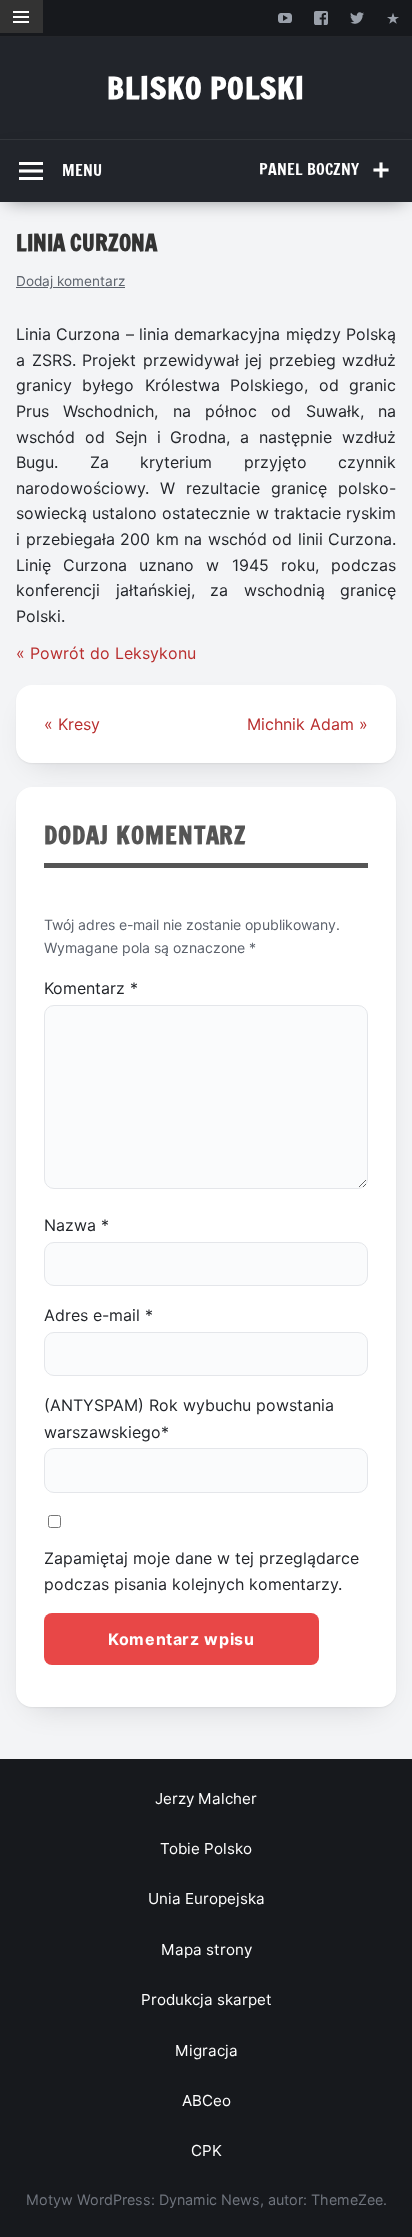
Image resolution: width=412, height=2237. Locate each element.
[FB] (320, 17)
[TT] (357, 17)
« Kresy (72, 724)
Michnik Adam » (307, 724)
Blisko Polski (206, 87)
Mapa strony (206, 1949)
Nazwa (76, 1225)
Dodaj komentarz (70, 281)
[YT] (284, 17)
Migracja (206, 2050)
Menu (82, 170)
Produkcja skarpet (206, 1999)
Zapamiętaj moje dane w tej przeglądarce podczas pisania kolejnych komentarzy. (201, 1571)
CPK (206, 2150)
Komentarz (91, 988)
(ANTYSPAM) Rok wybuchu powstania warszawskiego (189, 1418)
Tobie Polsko (206, 1848)
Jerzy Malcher (206, 1798)
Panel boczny (309, 169)
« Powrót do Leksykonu (106, 653)
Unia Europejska (206, 1898)
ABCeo (206, 2100)
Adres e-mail (98, 1315)
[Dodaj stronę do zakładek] (393, 17)
